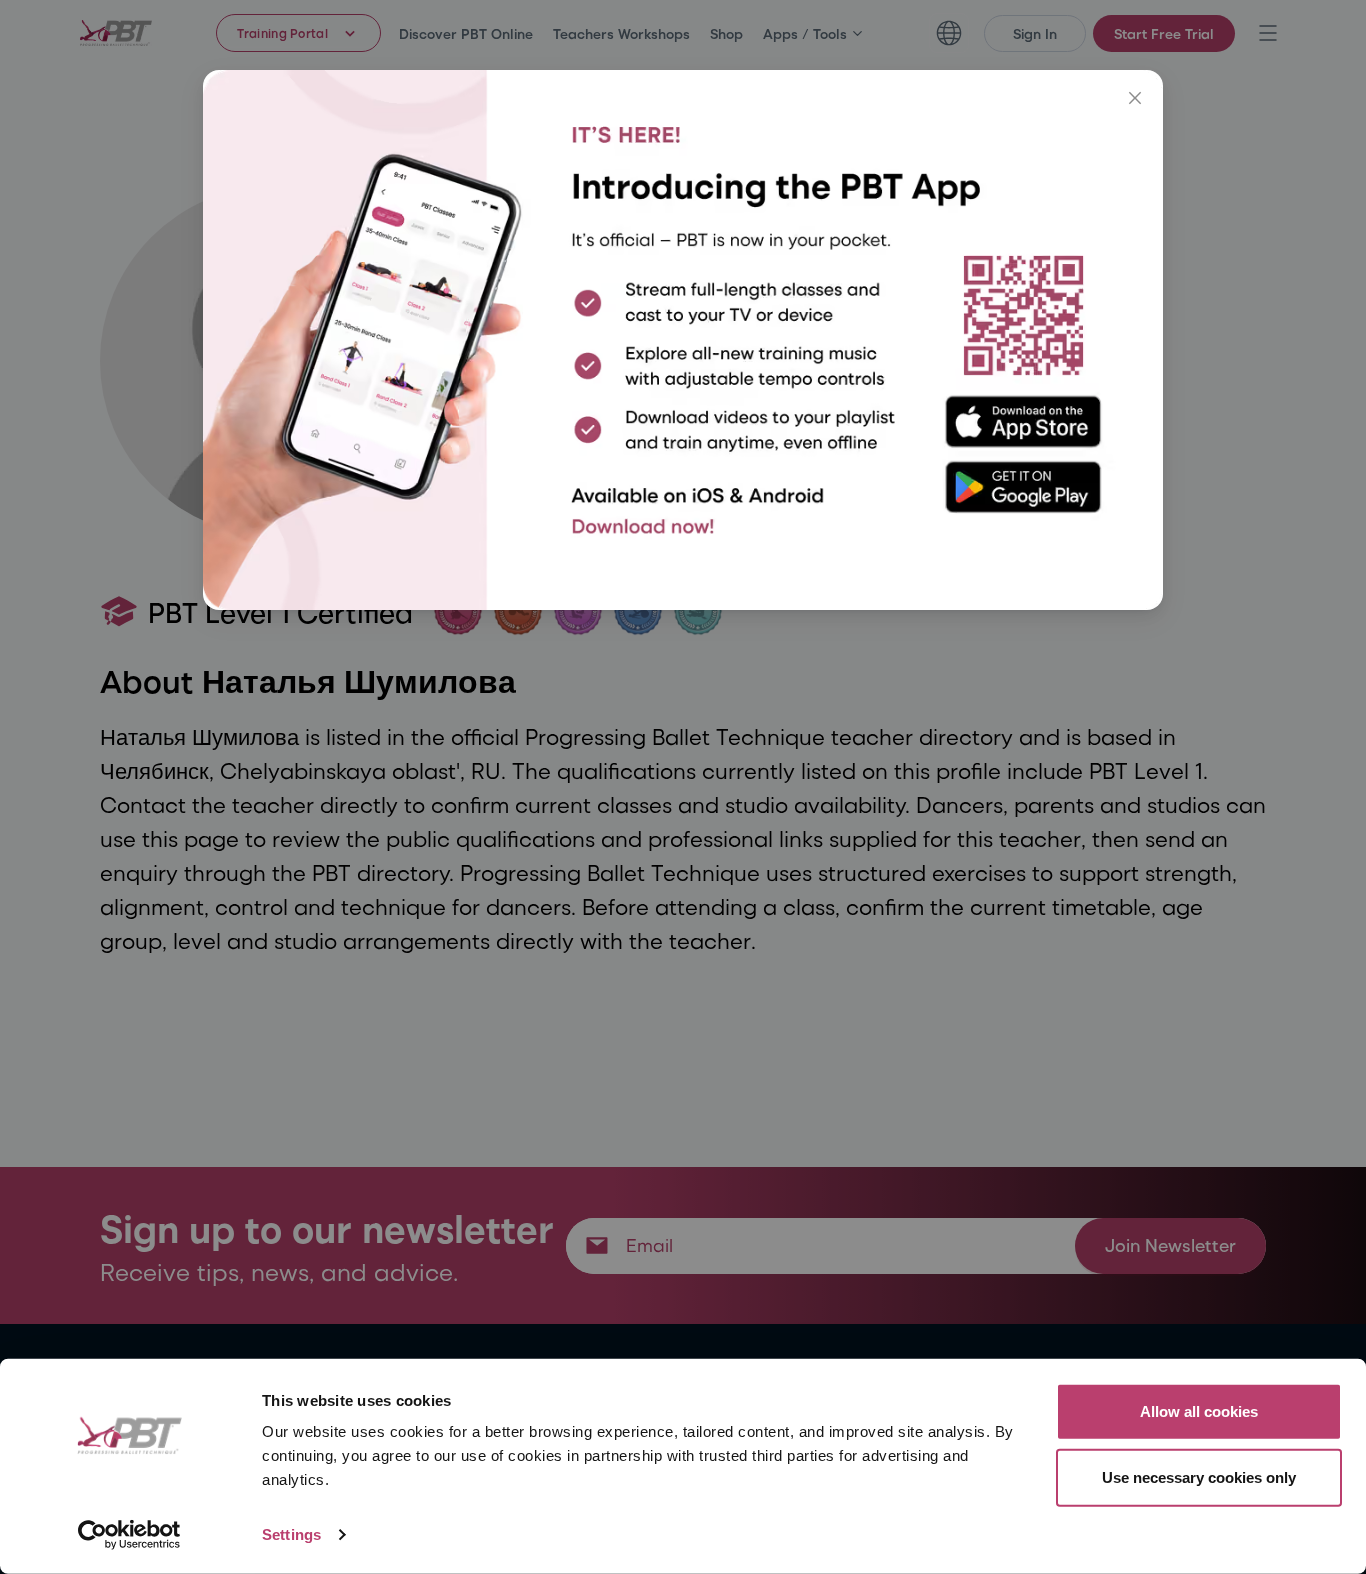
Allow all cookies (1199, 1411)
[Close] (1135, 98)
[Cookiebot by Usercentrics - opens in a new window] (129, 1535)
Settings (291, 1534)
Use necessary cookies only (1199, 1476)
